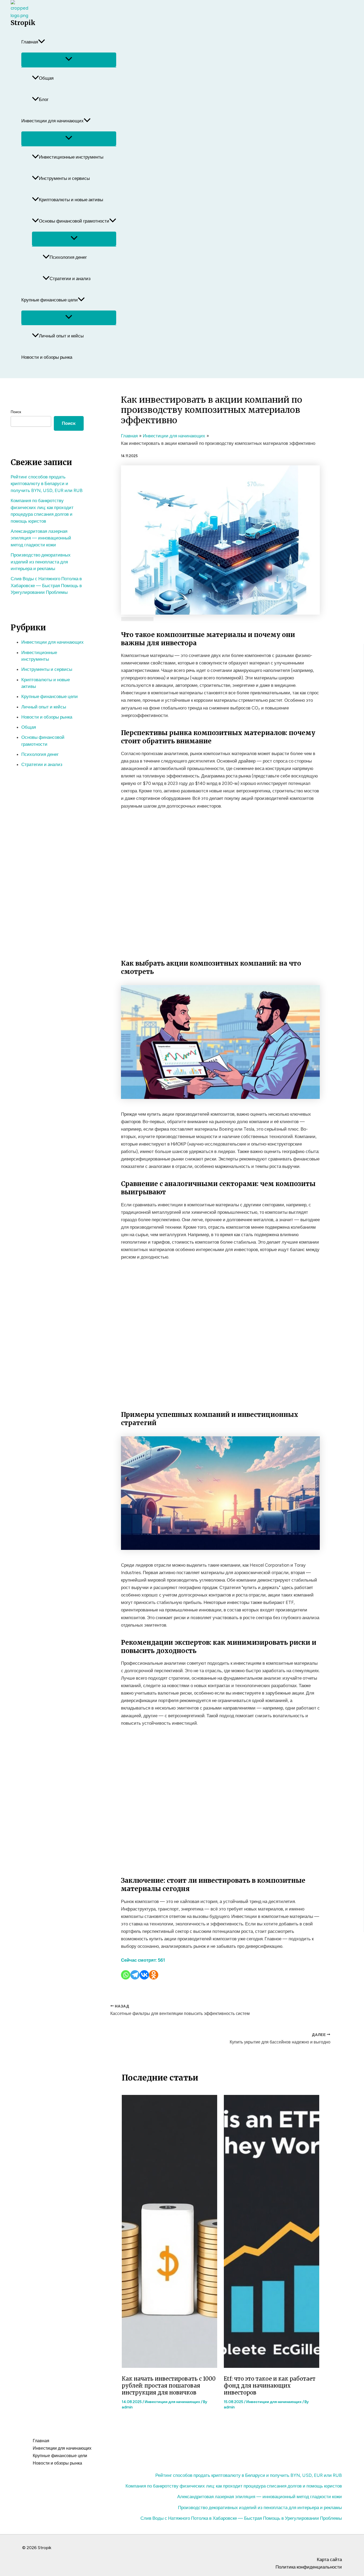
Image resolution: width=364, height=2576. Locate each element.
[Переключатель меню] (69, 60)
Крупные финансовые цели (50, 300)
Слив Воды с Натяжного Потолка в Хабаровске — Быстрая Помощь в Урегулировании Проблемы (46, 585)
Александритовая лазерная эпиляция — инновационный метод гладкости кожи (41, 538)
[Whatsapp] (126, 1975)
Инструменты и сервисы (64, 178)
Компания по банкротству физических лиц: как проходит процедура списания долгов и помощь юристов (234, 2486)
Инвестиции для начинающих (52, 121)
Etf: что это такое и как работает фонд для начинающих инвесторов (270, 2386)
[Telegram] (135, 1975)
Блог (44, 99)
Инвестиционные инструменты (71, 157)
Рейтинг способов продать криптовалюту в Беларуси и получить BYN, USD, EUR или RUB (47, 484)
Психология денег (68, 257)
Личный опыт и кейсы (61, 336)
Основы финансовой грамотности (74, 221)
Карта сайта (329, 2559)
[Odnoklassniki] (154, 1975)
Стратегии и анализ (70, 279)
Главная (30, 42)
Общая (46, 78)
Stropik (23, 23)
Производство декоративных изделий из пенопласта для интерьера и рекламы (41, 562)
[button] (42, 42)
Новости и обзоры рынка (47, 357)
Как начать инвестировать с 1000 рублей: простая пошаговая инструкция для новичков (169, 2386)
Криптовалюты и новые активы (71, 200)
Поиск (16, 412)
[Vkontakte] (144, 1975)
